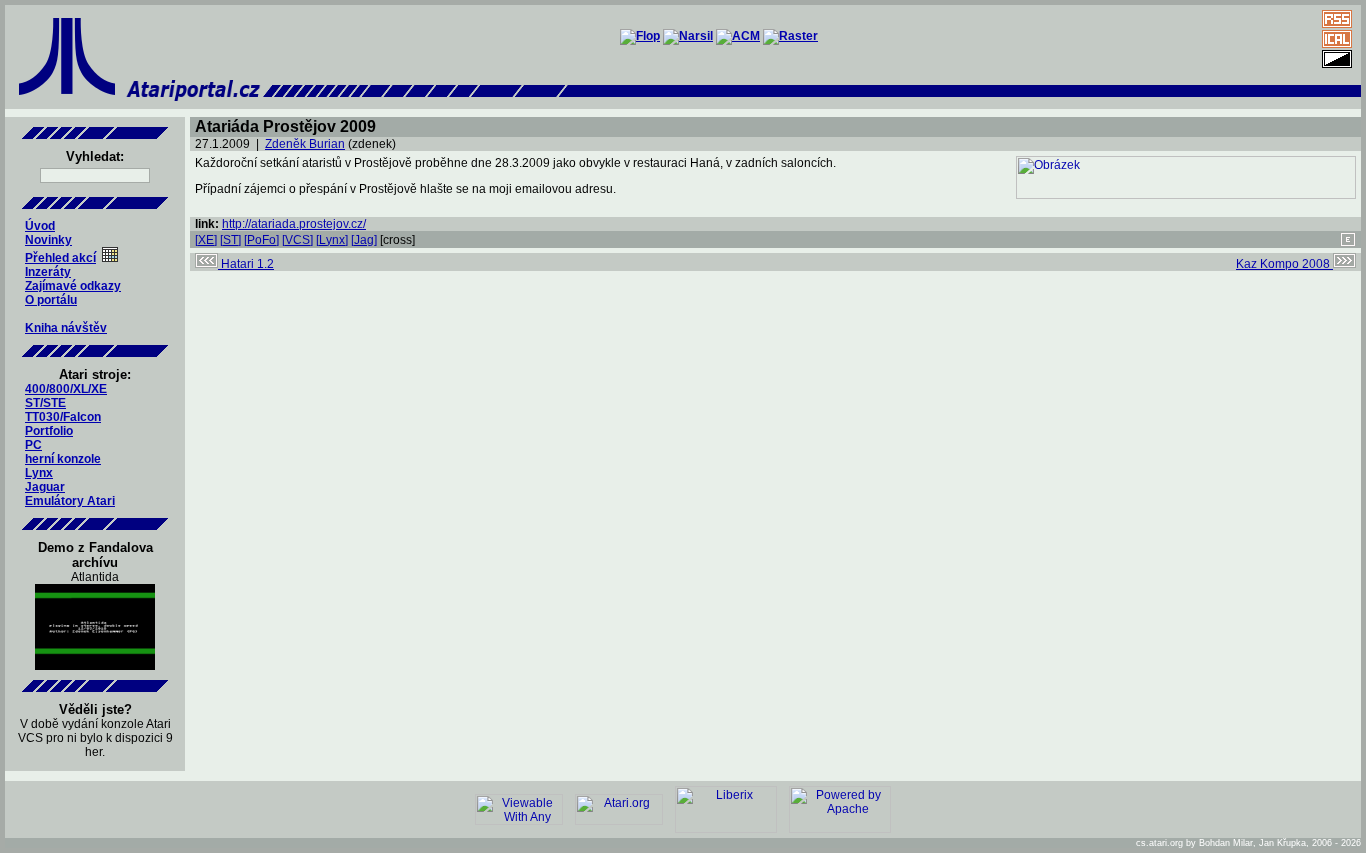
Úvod (40, 226)
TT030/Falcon (63, 417)
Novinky (48, 240)
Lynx (39, 473)
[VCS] (297, 240)
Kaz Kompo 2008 (1284, 264)
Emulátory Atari (70, 501)
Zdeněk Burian (305, 144)
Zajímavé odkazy (73, 286)
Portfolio (49, 431)
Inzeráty (48, 272)
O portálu (51, 300)
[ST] (230, 240)
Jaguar (45, 487)
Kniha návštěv (66, 328)
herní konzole (63, 459)
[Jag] (364, 240)
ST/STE (45, 403)
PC (33, 445)
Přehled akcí (60, 258)
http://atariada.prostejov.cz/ (294, 224)
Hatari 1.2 (246, 264)
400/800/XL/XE (66, 389)
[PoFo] (261, 240)
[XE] (206, 240)
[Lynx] (332, 240)
